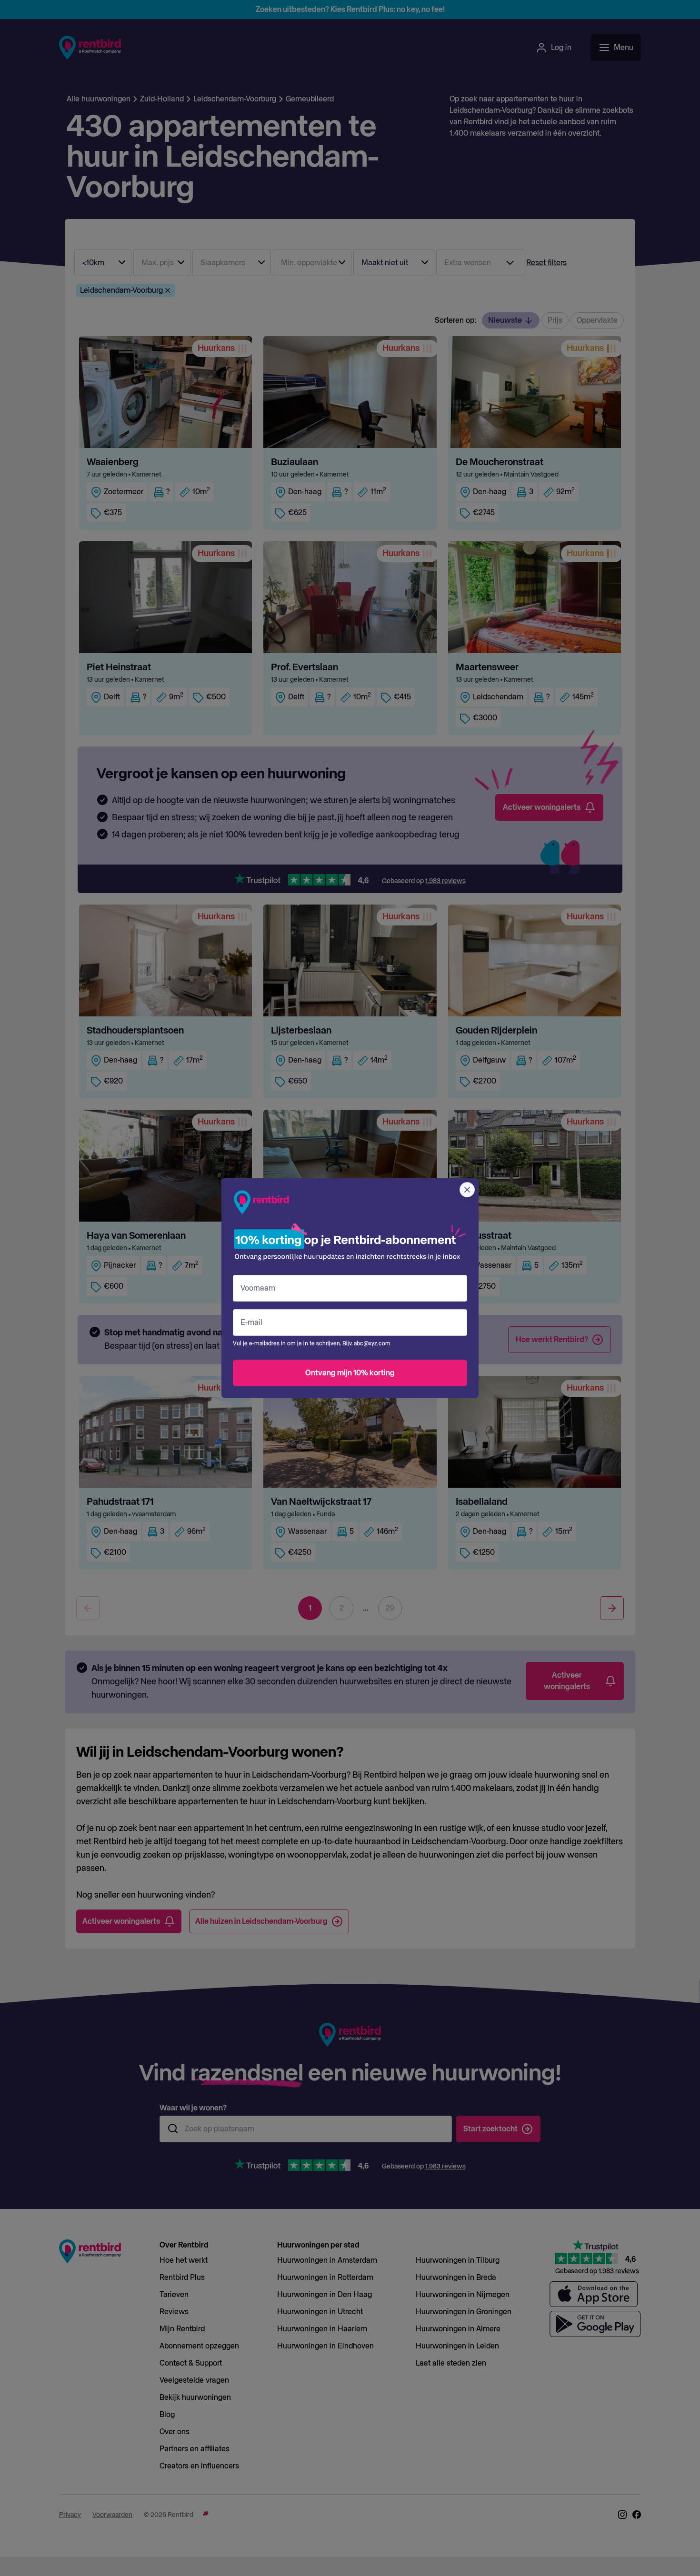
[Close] (467, 1190)
